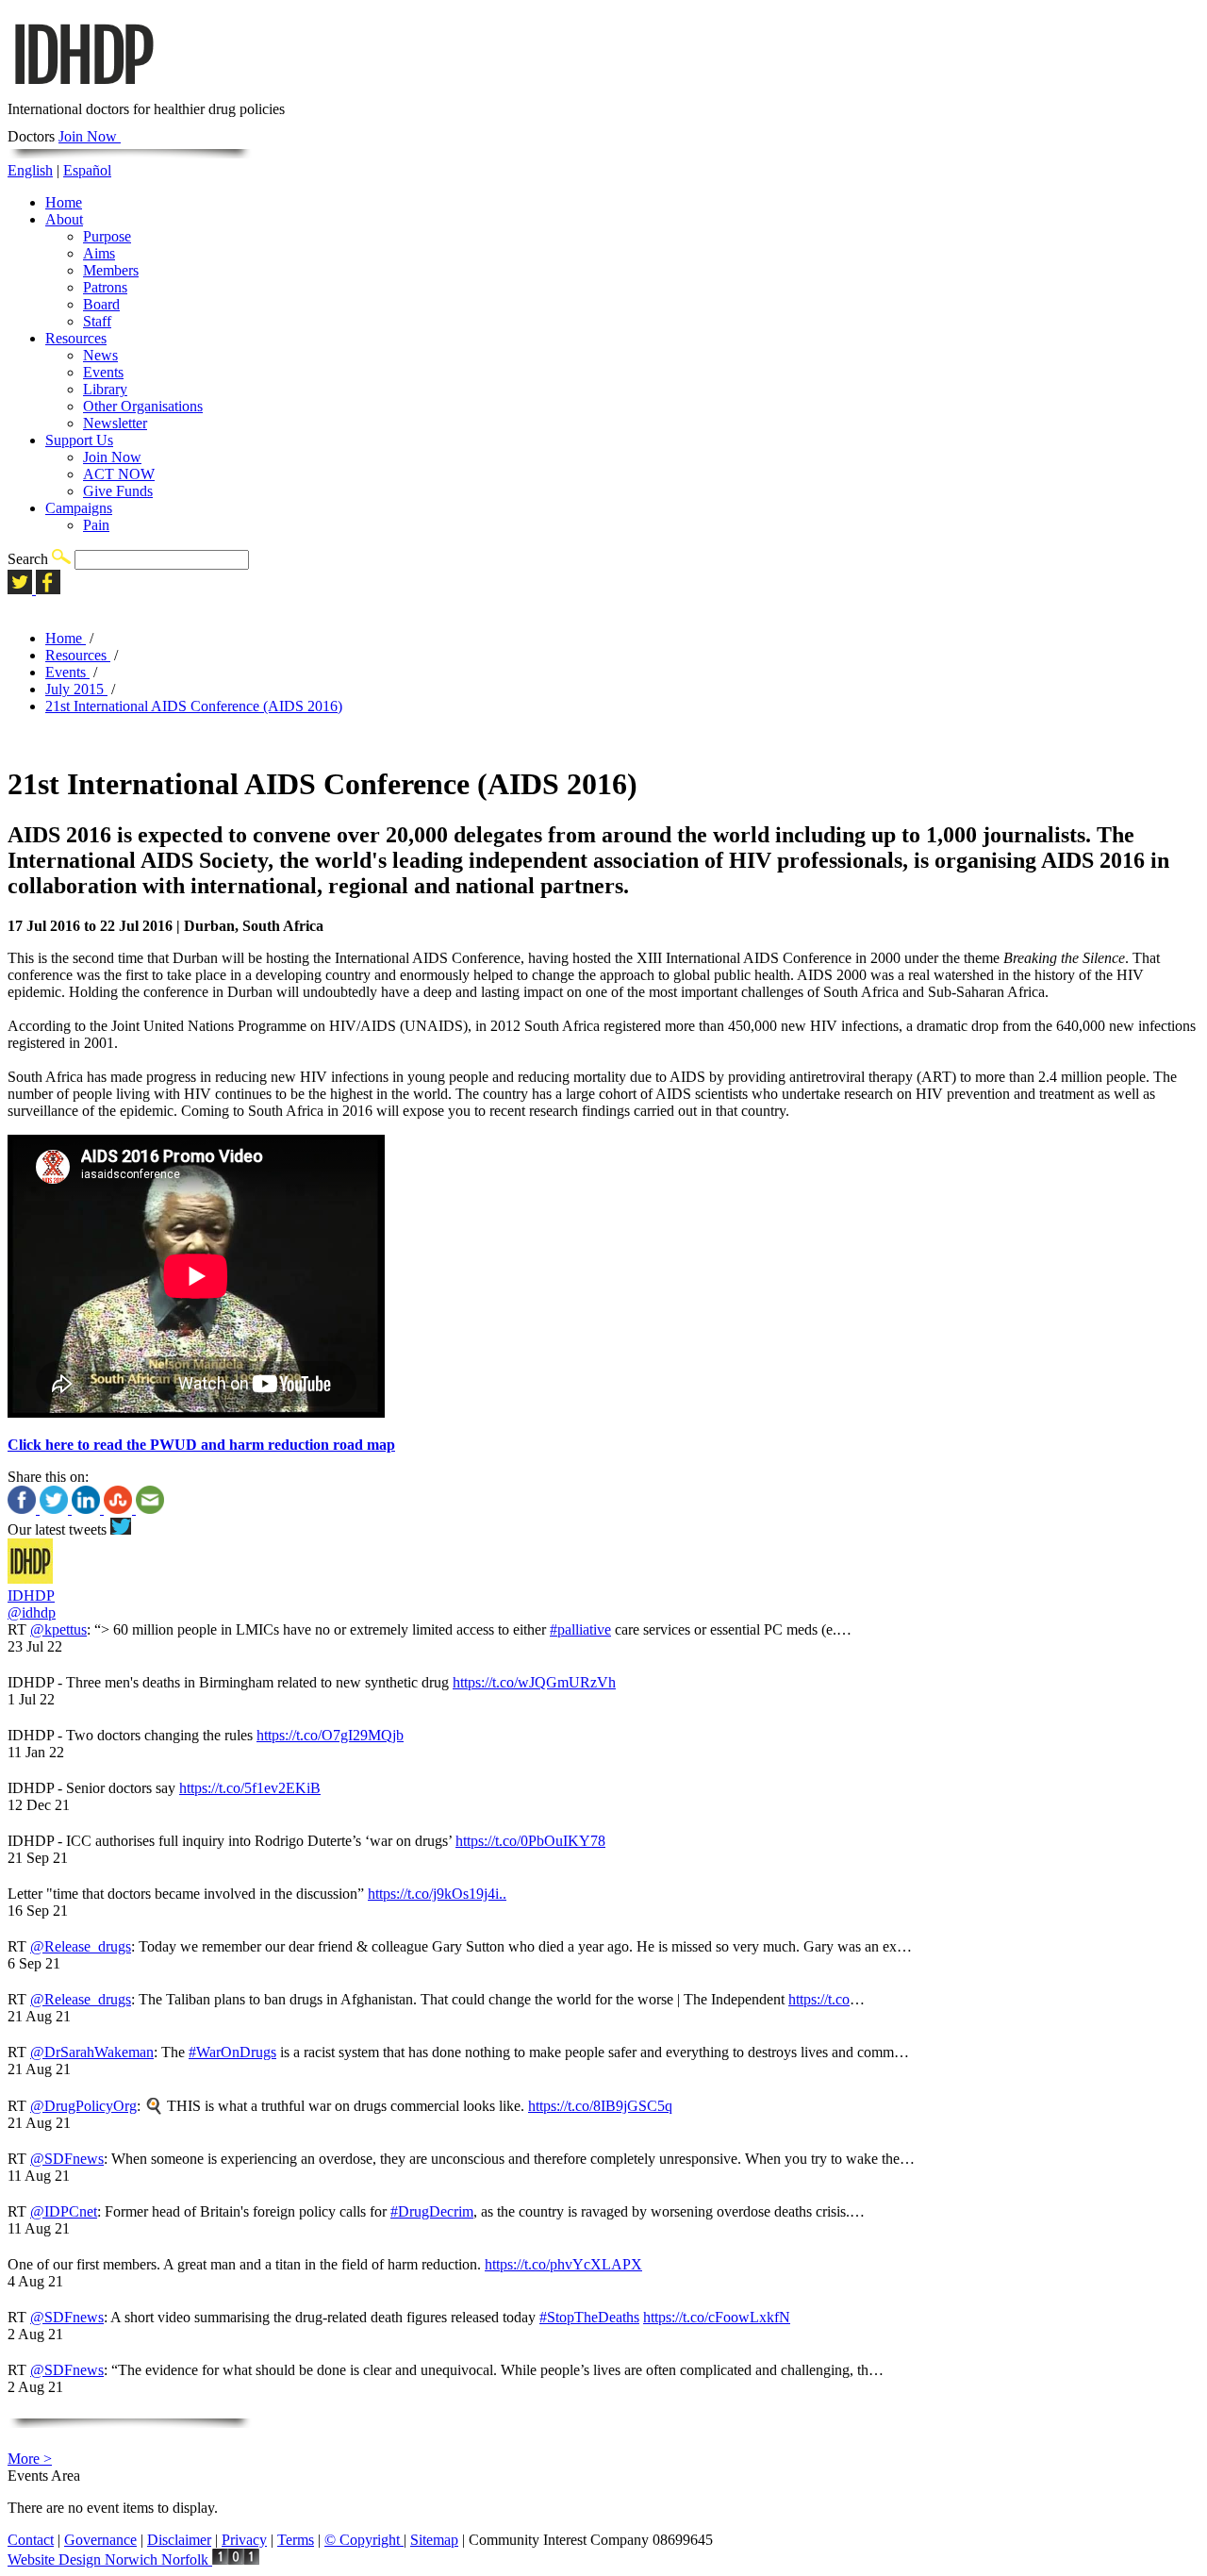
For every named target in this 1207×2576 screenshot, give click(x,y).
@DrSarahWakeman (92, 2052)
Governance (100, 2540)
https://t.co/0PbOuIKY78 (530, 1841)
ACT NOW (119, 474)
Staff (97, 321)
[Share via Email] (150, 1509)
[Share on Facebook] (24, 1509)
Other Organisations (143, 406)
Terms (296, 2540)
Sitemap (434, 2540)
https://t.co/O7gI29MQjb (330, 1735)
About (64, 219)
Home (64, 202)
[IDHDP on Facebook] (48, 589)
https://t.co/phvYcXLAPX (563, 2264)
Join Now (90, 136)
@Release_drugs (81, 1946)
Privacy (244, 2540)
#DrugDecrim (432, 2211)
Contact (31, 2540)
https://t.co (819, 1999)
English (30, 170)
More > (30, 2459)
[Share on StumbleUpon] (120, 1509)
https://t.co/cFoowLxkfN (717, 2317)
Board (101, 304)
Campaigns (79, 508)
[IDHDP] (83, 92)
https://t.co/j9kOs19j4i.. (437, 1894)
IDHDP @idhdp (32, 1604)
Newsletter (115, 423)
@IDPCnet (64, 2211)
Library (105, 389)
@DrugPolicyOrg (83, 2106)
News (100, 355)
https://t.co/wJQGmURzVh (534, 1682)
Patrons (105, 287)
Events (103, 372)
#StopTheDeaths (589, 2317)
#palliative (580, 1629)
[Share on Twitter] (56, 1509)
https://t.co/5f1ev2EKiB (250, 1788)
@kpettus (58, 1629)
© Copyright (364, 2540)
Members (111, 270)
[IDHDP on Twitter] (22, 589)
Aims (99, 253)
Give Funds (118, 491)
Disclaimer (179, 2540)
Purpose (107, 236)
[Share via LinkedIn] (88, 1509)
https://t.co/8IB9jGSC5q (600, 2106)
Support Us (79, 440)
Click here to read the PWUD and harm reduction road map (201, 1445)
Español (87, 170)
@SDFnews (67, 2159)
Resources (76, 338)
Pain (96, 525)
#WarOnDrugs (232, 2052)
